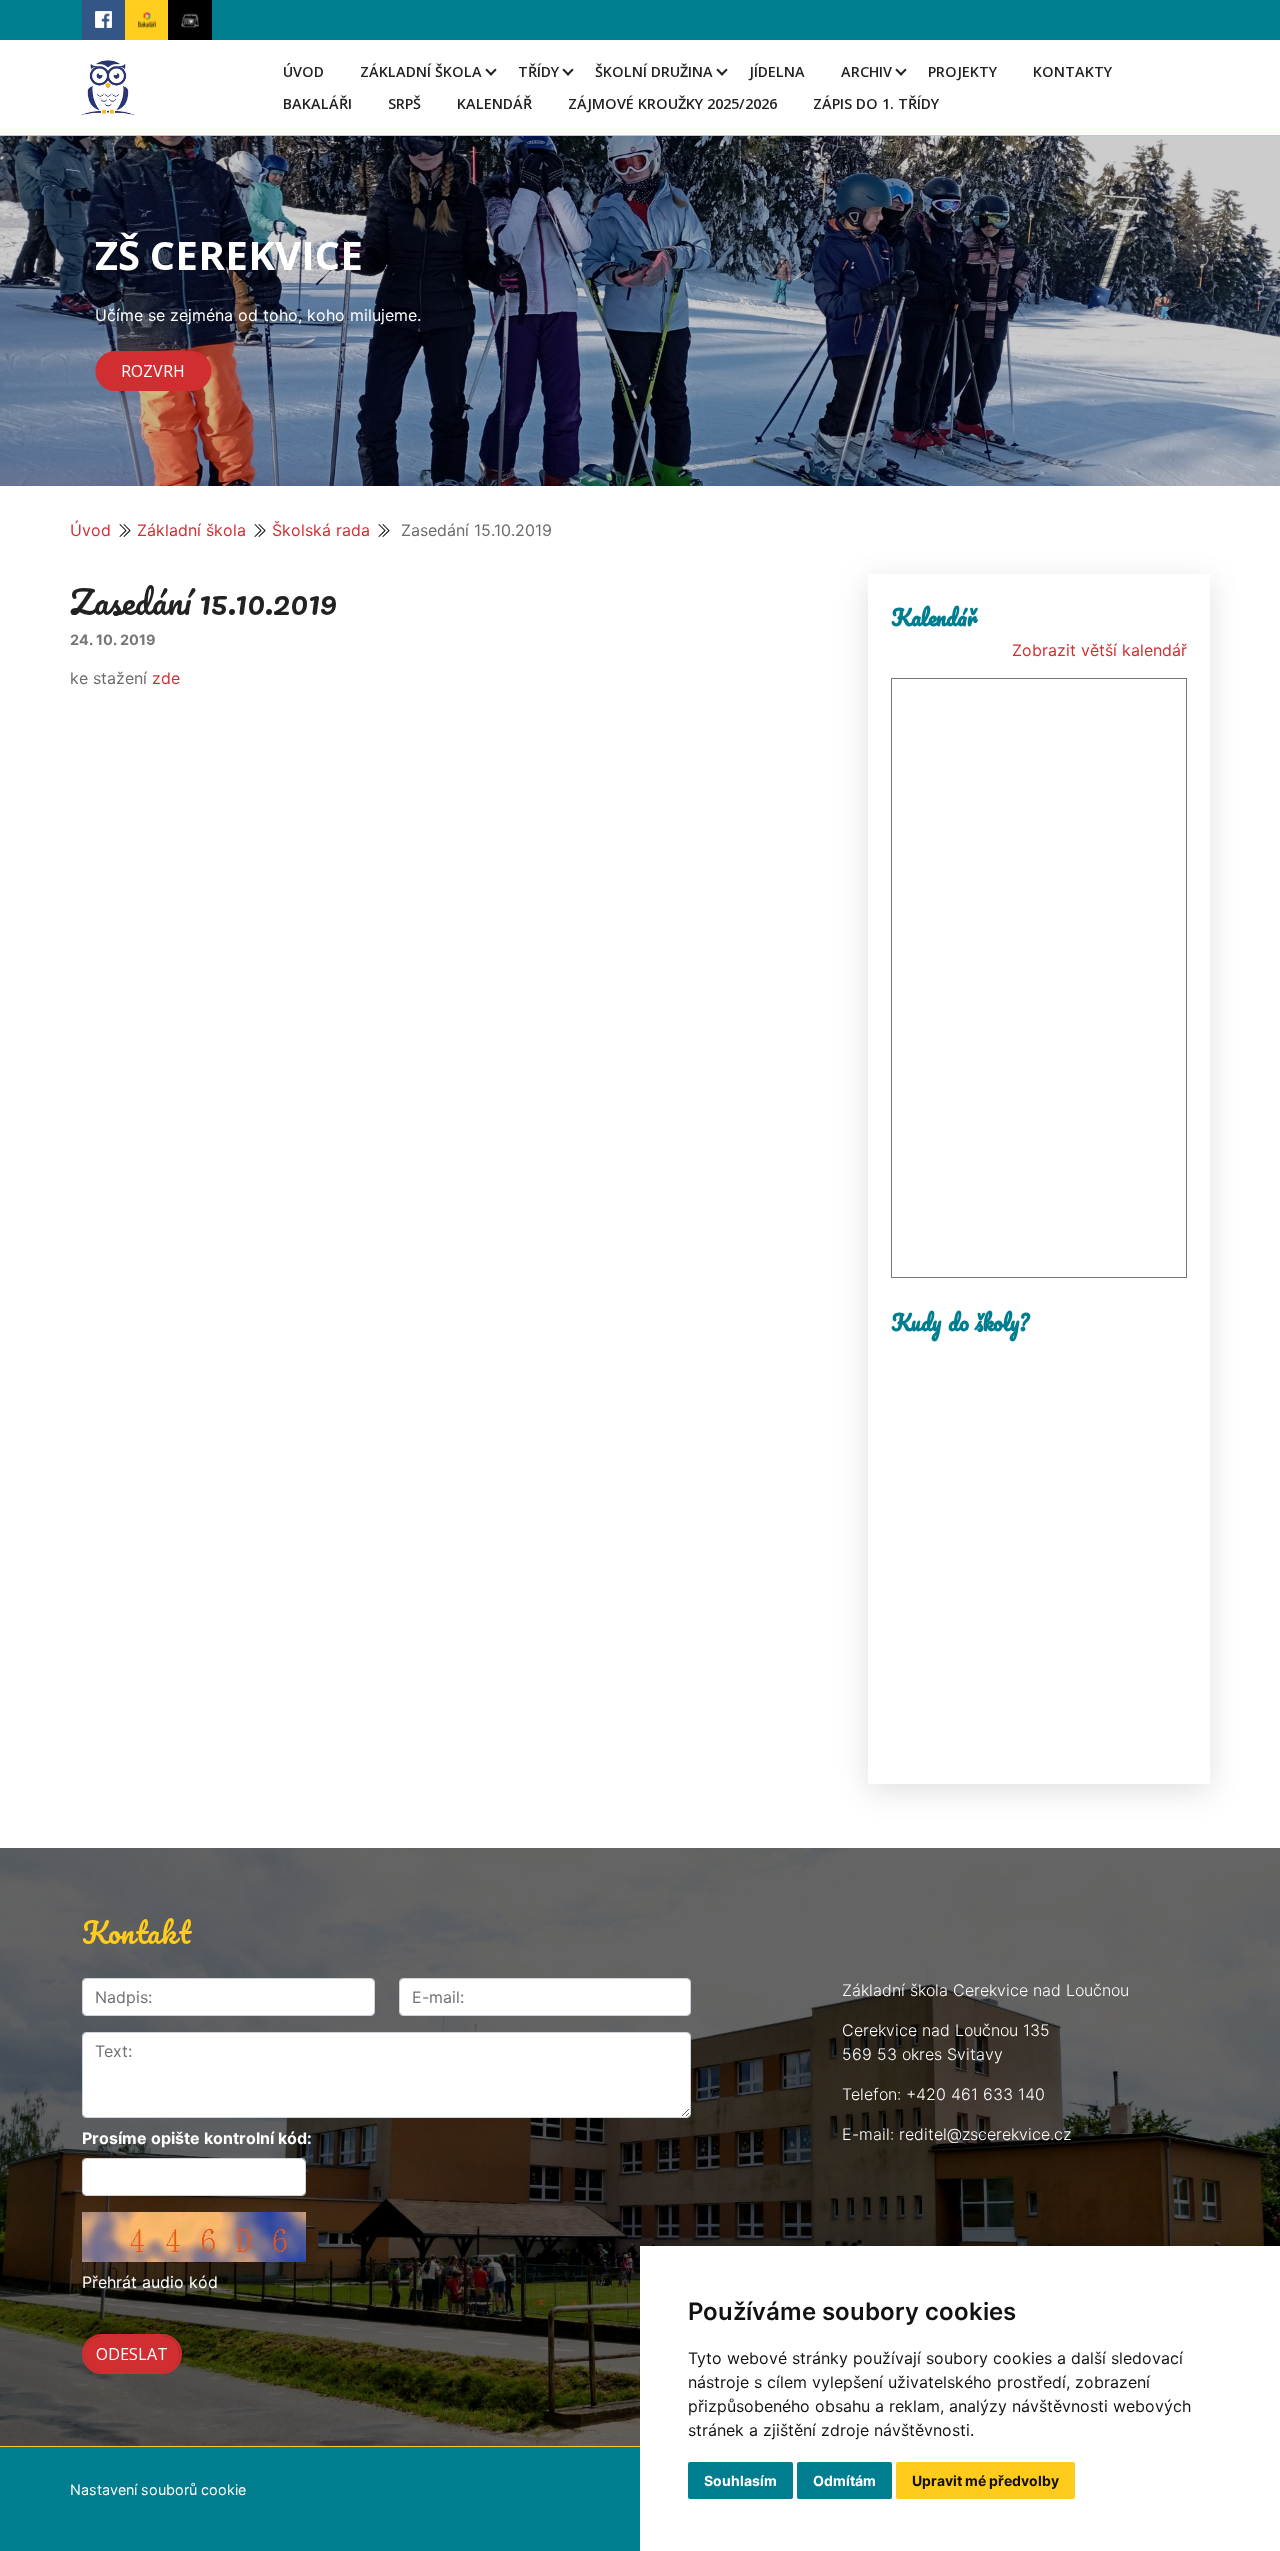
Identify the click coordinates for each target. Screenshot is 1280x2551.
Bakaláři (317, 103)
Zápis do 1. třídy (876, 103)
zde (163, 678)
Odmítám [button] (844, 2480)
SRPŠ (404, 103)
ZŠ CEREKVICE (229, 254)
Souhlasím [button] (740, 2480)
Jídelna (777, 71)
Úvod (303, 71)
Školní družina (654, 71)
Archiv (866, 71)
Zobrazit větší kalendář (1099, 650)
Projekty (962, 71)
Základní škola (421, 71)
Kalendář (494, 103)
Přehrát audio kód (150, 2282)
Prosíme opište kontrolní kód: (197, 2138)
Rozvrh (153, 371)
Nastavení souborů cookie (158, 2489)
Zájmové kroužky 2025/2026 (672, 103)
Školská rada (321, 530)
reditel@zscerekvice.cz (985, 2134)
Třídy (538, 71)
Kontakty (1072, 71)
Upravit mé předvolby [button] (985, 2480)
